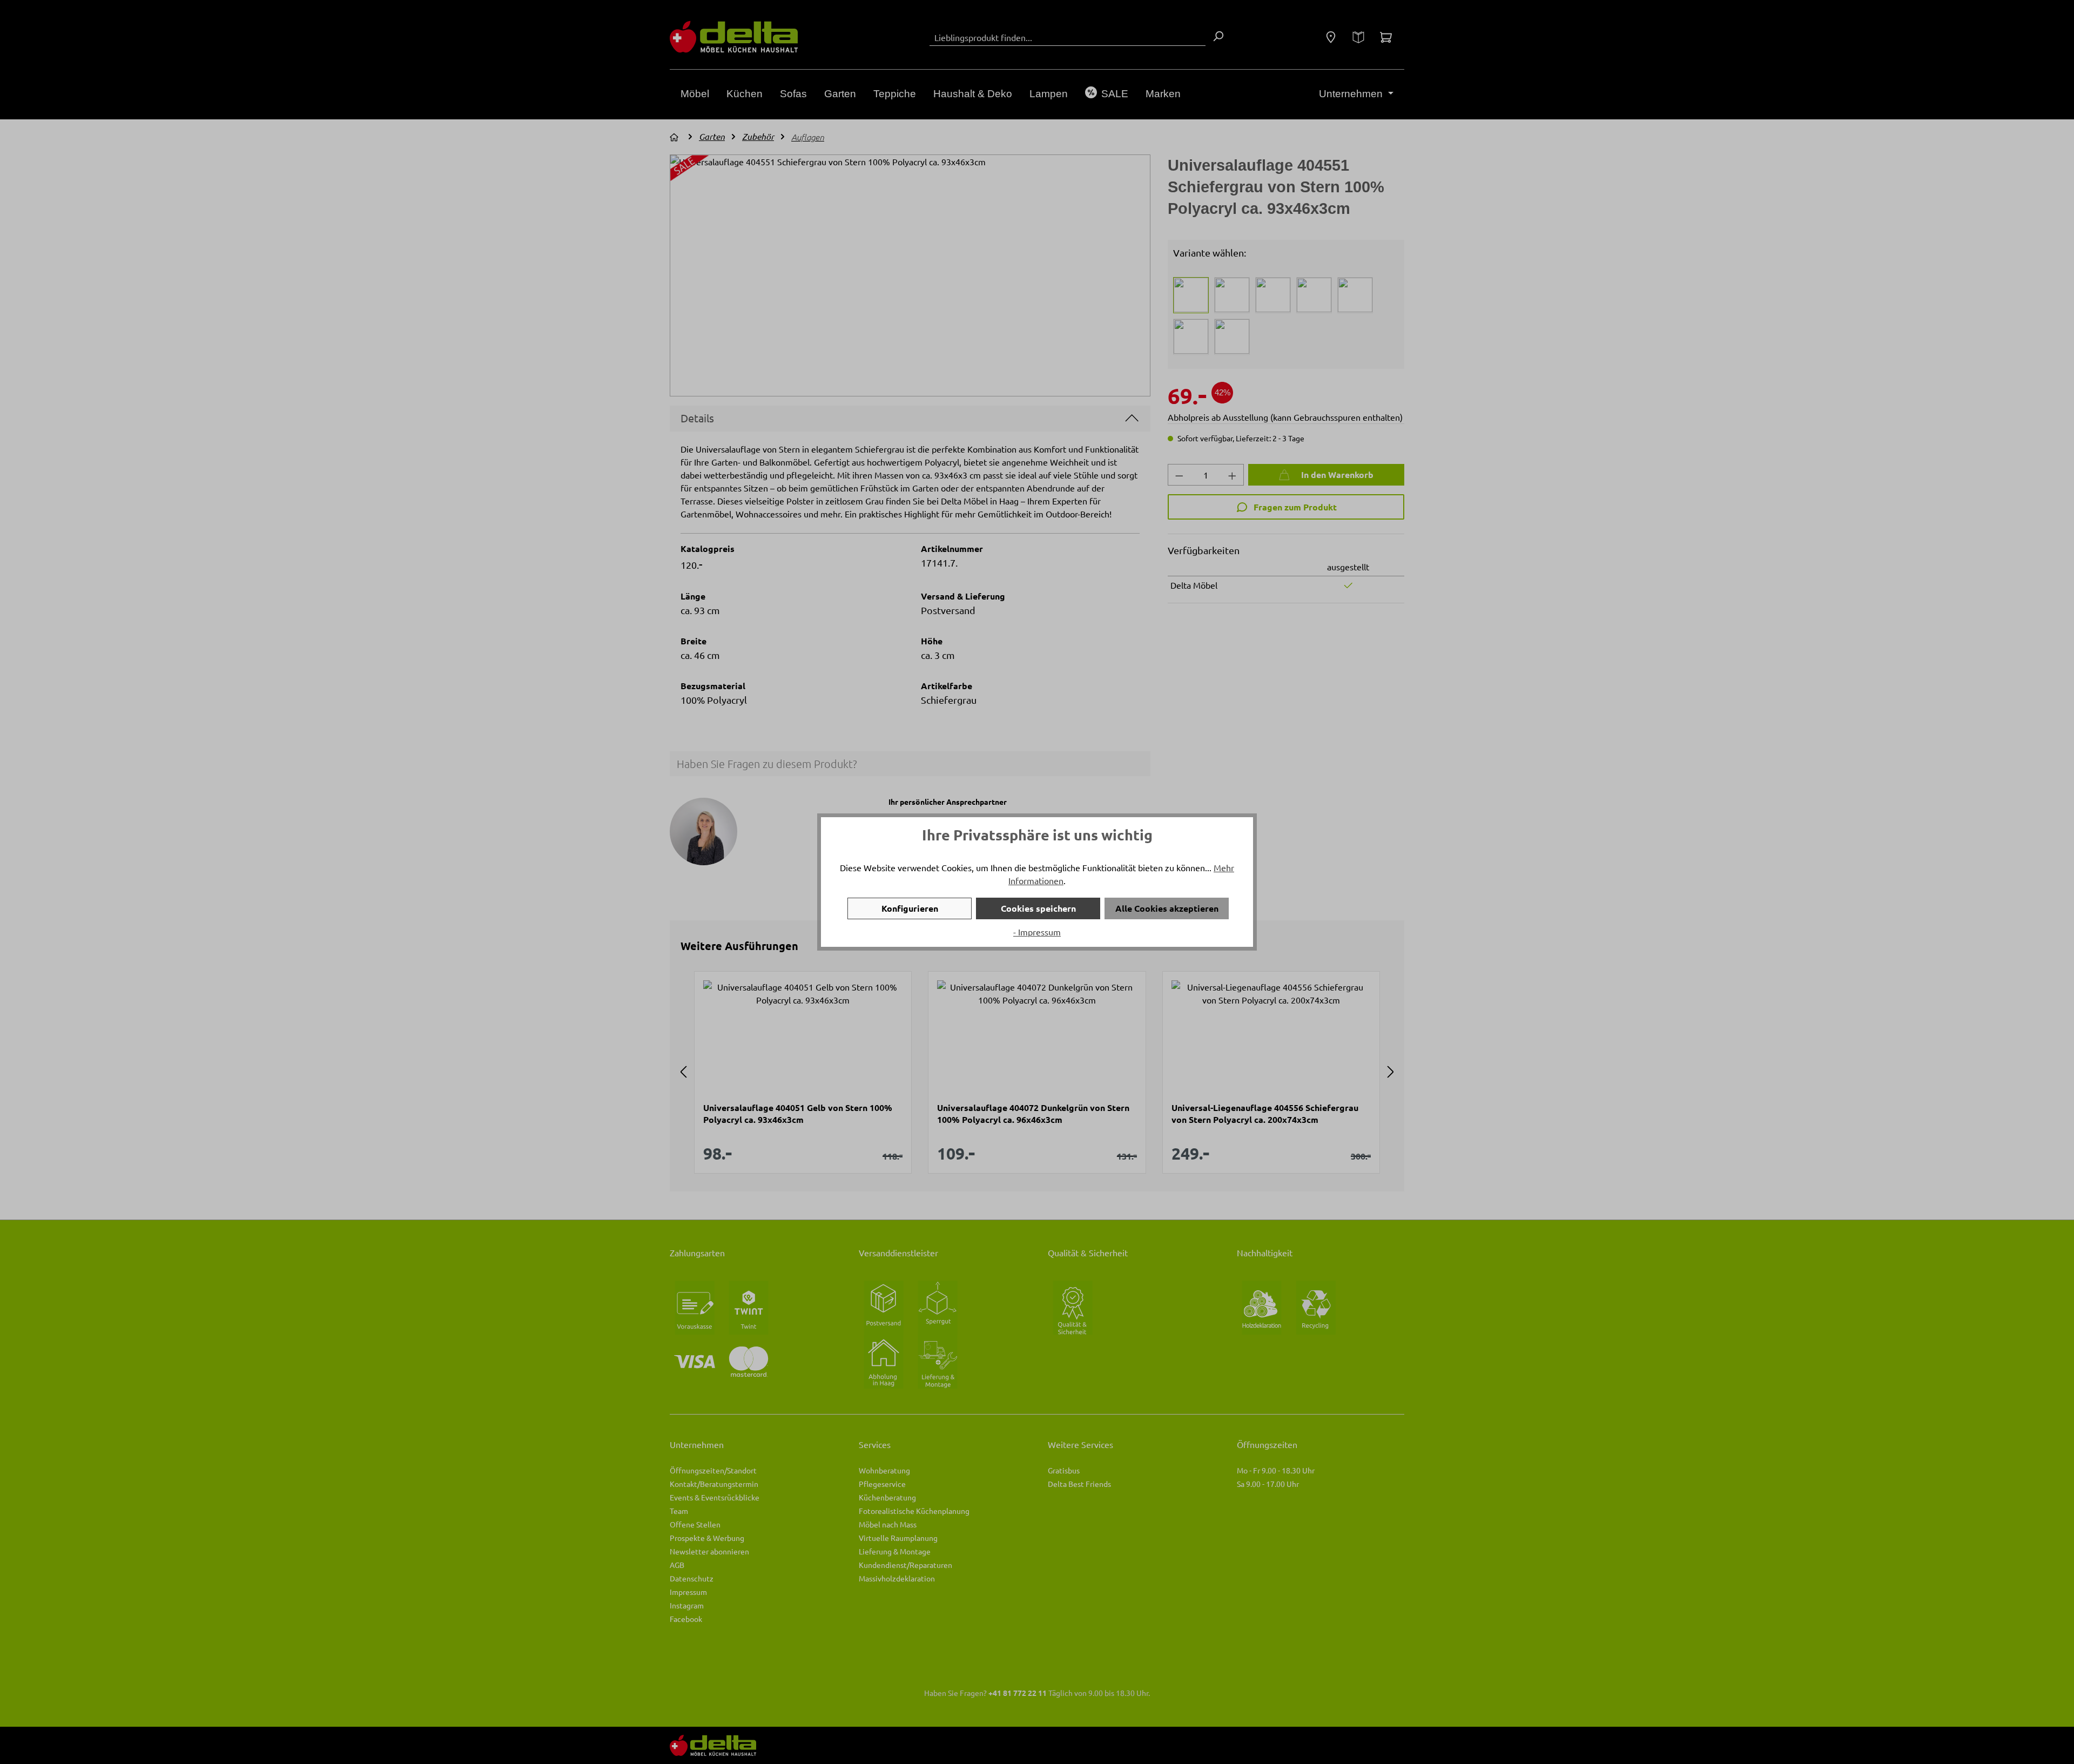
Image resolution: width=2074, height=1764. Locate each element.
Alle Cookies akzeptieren (1167, 908)
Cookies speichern (1038, 908)
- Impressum (1037, 932)
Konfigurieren (910, 908)
